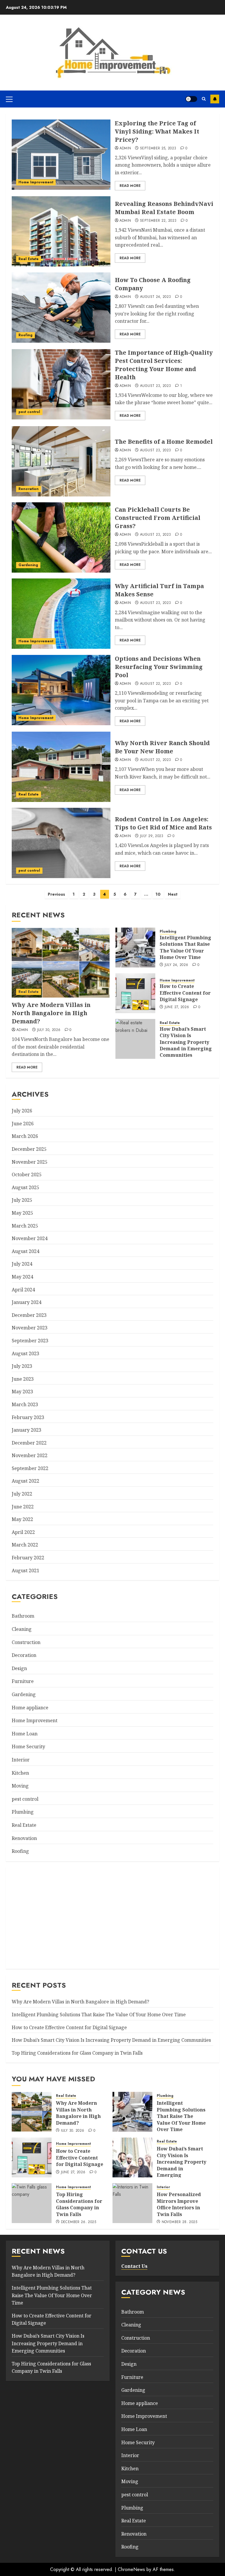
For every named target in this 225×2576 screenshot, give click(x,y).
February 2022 (28, 1558)
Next (173, 894)
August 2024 (25, 1251)
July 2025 (22, 1200)
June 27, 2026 (177, 1007)
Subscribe (215, 99)
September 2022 (30, 1468)
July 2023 (22, 1366)
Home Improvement (36, 182)
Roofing (25, 335)
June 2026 (23, 1124)
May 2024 (22, 1277)
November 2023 (30, 1328)
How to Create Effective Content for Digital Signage (185, 993)
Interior (21, 1760)
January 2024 (27, 1302)
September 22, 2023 (158, 221)
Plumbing (168, 932)
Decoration (24, 1655)
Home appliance (30, 1708)
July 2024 (22, 1264)
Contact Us (134, 2266)
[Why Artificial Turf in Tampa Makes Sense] (61, 614)
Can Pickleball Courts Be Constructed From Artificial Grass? (158, 518)
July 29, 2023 (152, 836)
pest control (29, 412)
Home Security (28, 1747)
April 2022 (23, 1532)
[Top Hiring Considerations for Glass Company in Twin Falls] (32, 2203)
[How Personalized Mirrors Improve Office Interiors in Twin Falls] (132, 2203)
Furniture (23, 1681)
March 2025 (25, 1226)
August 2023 (25, 1353)
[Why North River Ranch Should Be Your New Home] (61, 767)
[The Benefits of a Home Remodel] (61, 461)
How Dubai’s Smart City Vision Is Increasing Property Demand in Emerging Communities (186, 1042)
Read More (130, 186)
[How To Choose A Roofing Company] (61, 308)
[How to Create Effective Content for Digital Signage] (135, 993)
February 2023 (28, 1417)
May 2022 (22, 1519)
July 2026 (22, 1111)
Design (19, 1668)
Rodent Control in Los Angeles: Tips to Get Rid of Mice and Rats (163, 823)
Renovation (29, 489)
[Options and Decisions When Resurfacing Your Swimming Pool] (61, 690)
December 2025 (29, 1149)
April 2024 (23, 1290)
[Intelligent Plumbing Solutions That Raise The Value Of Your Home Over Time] (135, 948)
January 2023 (27, 1430)
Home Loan (25, 1734)
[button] (9, 99)
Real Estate (29, 259)
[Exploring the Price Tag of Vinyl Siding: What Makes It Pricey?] (61, 155)
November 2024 (30, 1238)
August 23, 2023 (155, 386)
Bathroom (23, 1616)
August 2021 (25, 1570)
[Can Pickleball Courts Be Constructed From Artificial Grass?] (61, 537)
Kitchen (20, 1773)
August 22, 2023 (155, 684)
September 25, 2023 (158, 148)
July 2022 (22, 1494)
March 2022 (25, 1545)
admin (125, 148)
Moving (20, 1786)
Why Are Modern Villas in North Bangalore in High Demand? (51, 1013)
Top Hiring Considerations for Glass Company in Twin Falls (77, 2053)
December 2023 (29, 1315)
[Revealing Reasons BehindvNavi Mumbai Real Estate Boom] (61, 231)
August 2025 (25, 1187)
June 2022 (23, 1507)
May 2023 (22, 1392)
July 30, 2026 (49, 1030)
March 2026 (25, 1136)
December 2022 (29, 1443)
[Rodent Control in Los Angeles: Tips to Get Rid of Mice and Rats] (61, 843)
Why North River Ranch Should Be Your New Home (162, 747)
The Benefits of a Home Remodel (164, 442)
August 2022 (25, 1481)
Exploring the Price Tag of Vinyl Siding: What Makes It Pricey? (157, 131)
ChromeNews (131, 2569)
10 (158, 894)
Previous (56, 894)
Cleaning (22, 1629)
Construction (26, 1642)
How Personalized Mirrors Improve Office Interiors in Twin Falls (179, 2204)
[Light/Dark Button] (191, 99)
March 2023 (25, 1404)
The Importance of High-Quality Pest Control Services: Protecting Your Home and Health (164, 365)
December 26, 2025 (79, 2222)
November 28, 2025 (179, 2222)
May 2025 (22, 1213)
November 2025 (30, 1162)
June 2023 (23, 1379)
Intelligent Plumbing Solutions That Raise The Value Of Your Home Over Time (185, 947)
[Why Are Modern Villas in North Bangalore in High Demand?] (61, 963)
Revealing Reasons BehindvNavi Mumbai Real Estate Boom (164, 208)
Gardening (28, 565)
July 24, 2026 (177, 965)
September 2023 (30, 1341)
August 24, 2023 (155, 297)
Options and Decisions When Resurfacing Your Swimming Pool (159, 667)
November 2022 (30, 1455)
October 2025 (27, 1175)
